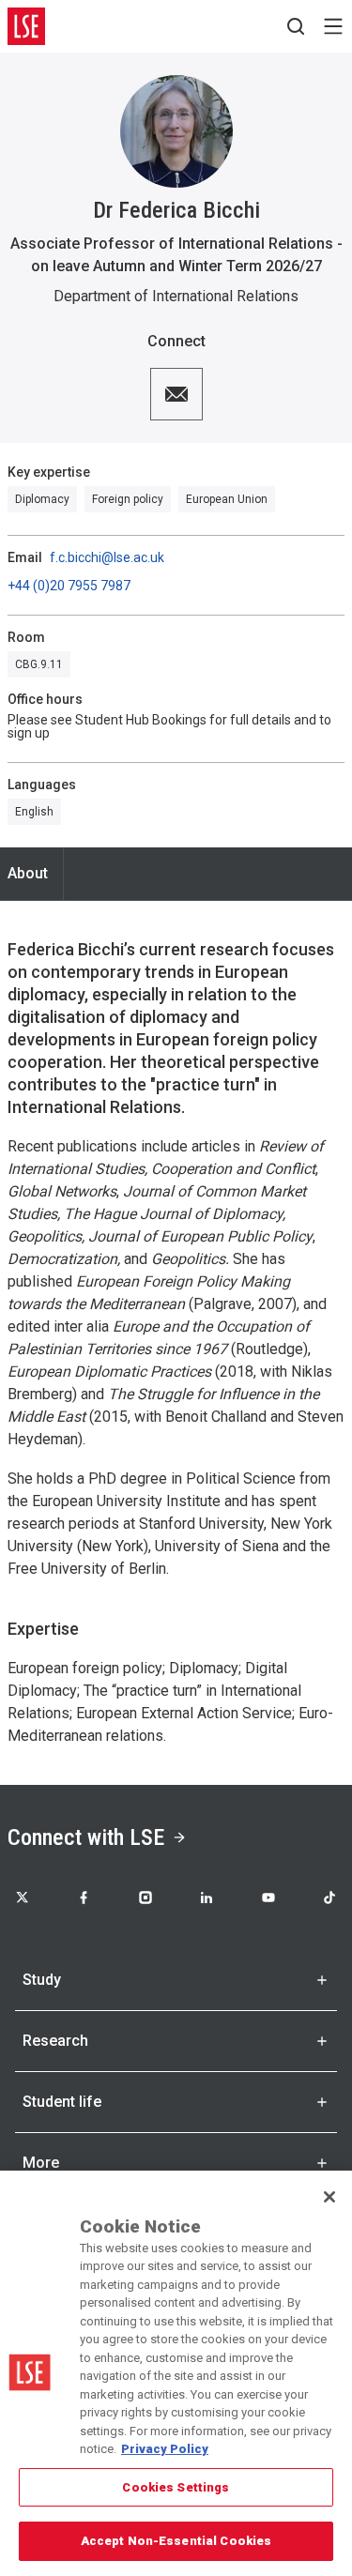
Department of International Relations (176, 296)
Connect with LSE (86, 1837)
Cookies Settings (176, 2487)
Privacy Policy (165, 2449)
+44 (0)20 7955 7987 (69, 586)
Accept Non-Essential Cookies (176, 2541)
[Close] (329, 2197)
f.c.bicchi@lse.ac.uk (107, 557)
